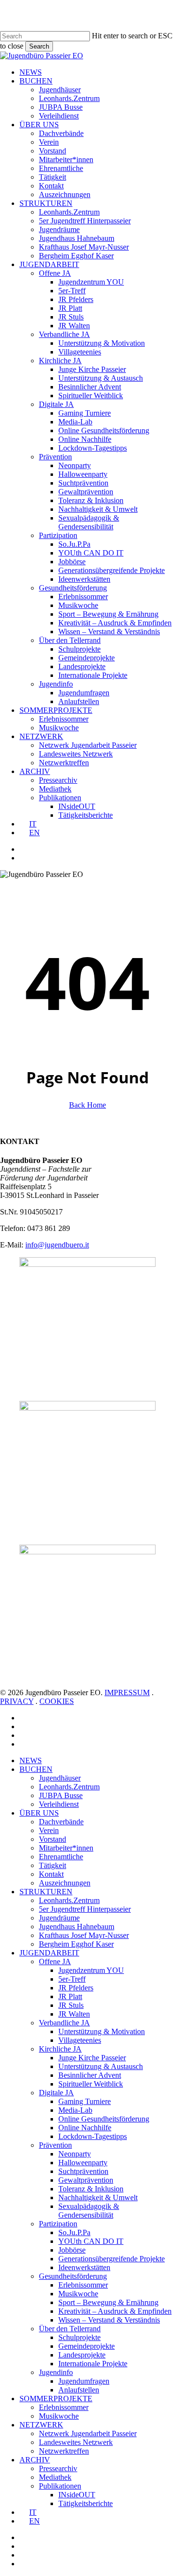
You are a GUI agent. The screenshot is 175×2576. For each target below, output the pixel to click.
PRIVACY (17, 1701)
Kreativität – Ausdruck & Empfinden (115, 2311)
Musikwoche (78, 2294)
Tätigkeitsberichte (86, 2503)
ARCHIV (35, 2460)
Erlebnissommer (83, 2285)
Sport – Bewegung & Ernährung (108, 2302)
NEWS (31, 1760)
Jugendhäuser (60, 1778)
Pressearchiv (58, 2468)
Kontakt (51, 1874)
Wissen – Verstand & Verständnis (109, 2320)
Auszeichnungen (65, 1883)
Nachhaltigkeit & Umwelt (98, 2197)
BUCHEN (36, 1769)
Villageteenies (80, 2040)
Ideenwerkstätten (84, 2267)
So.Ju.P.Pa (74, 2232)
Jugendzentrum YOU (91, 1970)
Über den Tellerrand (70, 2329)
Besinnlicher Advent (90, 2075)
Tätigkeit (52, 1865)
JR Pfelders (76, 1988)
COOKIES (57, 1701)
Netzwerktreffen (64, 2451)
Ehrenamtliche (61, 1857)
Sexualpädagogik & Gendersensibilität (89, 2211)
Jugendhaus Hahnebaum (77, 1927)
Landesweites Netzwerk (76, 2442)
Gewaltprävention (86, 2180)
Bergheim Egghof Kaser (76, 1944)
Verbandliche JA (64, 2023)
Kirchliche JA (60, 2049)
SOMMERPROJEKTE (56, 2399)
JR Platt (70, 1996)
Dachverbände (61, 1822)
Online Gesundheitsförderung (104, 2119)
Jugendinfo (56, 2372)
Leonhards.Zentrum (69, 1787)
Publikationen (60, 2486)
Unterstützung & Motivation (102, 2031)
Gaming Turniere (85, 2101)
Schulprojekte (79, 2337)
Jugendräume (59, 1918)
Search (39, 46)
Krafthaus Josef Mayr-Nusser (84, 1935)
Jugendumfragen (84, 2381)
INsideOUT (77, 2495)
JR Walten (74, 2014)
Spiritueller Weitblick (91, 2084)
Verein (49, 1830)
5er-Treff (72, 1979)
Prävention (55, 2145)
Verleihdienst (59, 1804)
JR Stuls (71, 2005)
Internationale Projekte (93, 2364)
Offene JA (55, 1961)
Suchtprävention (83, 2171)
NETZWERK (41, 2425)
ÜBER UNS (39, 1813)
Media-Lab (75, 2110)
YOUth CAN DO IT (91, 2241)
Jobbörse (72, 2250)
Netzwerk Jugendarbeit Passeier (88, 2433)
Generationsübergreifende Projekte (112, 2259)
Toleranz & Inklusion (91, 2189)
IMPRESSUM (127, 1692)
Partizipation (58, 2224)
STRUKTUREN (46, 1892)
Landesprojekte (82, 2355)
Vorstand (52, 1839)
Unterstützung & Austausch (101, 2066)
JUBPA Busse (61, 1795)
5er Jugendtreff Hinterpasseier (85, 1909)
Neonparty (75, 2154)
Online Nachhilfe (85, 2128)
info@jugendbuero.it (57, 1245)
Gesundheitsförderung (73, 2276)
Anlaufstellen (79, 2390)
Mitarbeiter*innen (66, 1848)
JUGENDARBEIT (49, 1953)
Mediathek (55, 2477)
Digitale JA (56, 2093)
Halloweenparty (83, 2163)
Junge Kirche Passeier (92, 2058)
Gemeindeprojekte (87, 2346)
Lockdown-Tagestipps (93, 2136)
